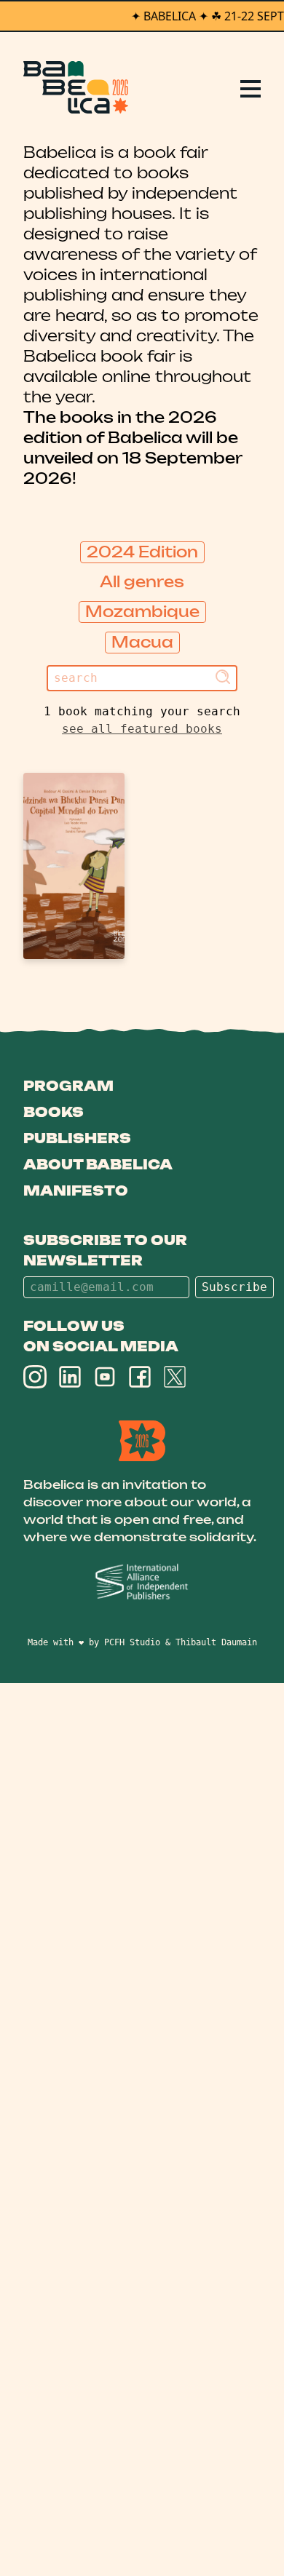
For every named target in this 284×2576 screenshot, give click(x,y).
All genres (142, 582)
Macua (142, 642)
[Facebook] (140, 1377)
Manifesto (76, 1190)
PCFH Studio (132, 1642)
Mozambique (142, 612)
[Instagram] (35, 1377)
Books (54, 1112)
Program (68, 1086)
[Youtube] (105, 1377)
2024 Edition (142, 552)
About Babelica (98, 1164)
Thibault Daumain (216, 1642)
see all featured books (142, 729)
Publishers (77, 1138)
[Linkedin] (70, 1377)
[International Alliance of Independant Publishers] (142, 1582)
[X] (175, 1377)
